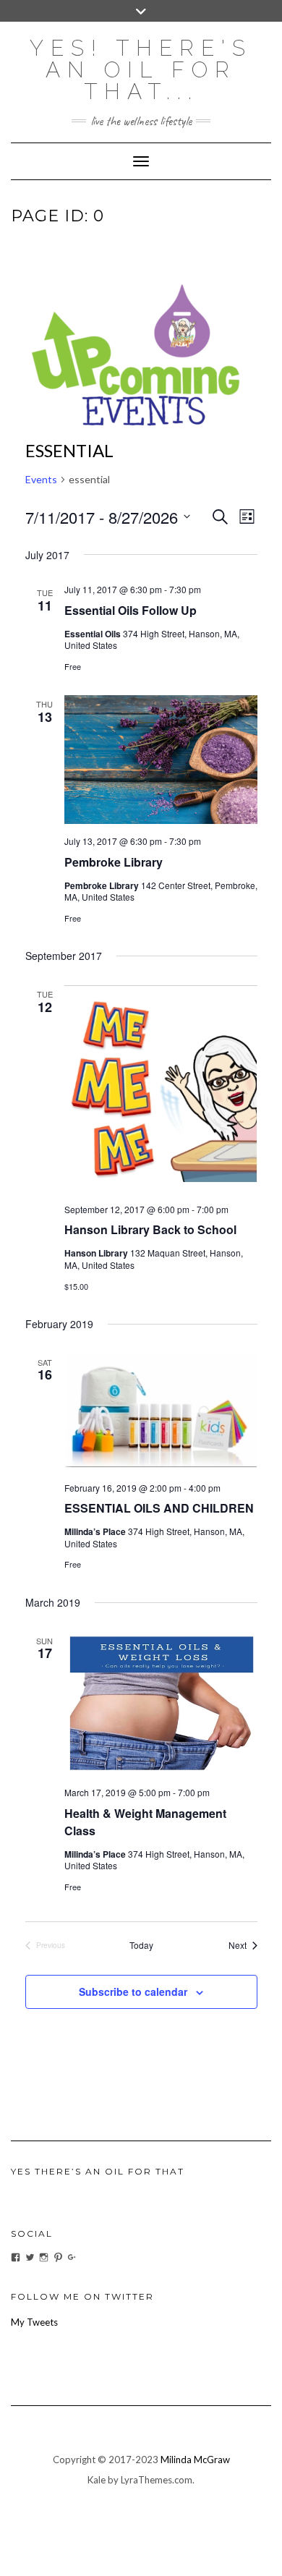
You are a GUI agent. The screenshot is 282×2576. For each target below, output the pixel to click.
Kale (97, 2480)
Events (41, 479)
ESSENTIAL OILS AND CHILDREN (159, 1508)
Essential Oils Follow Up (131, 610)
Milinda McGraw (195, 2460)
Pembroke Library (114, 862)
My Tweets (34, 2322)
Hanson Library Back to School (150, 1229)
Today (141, 1945)
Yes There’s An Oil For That (98, 2171)
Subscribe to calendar (133, 1991)
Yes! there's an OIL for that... (141, 70)
